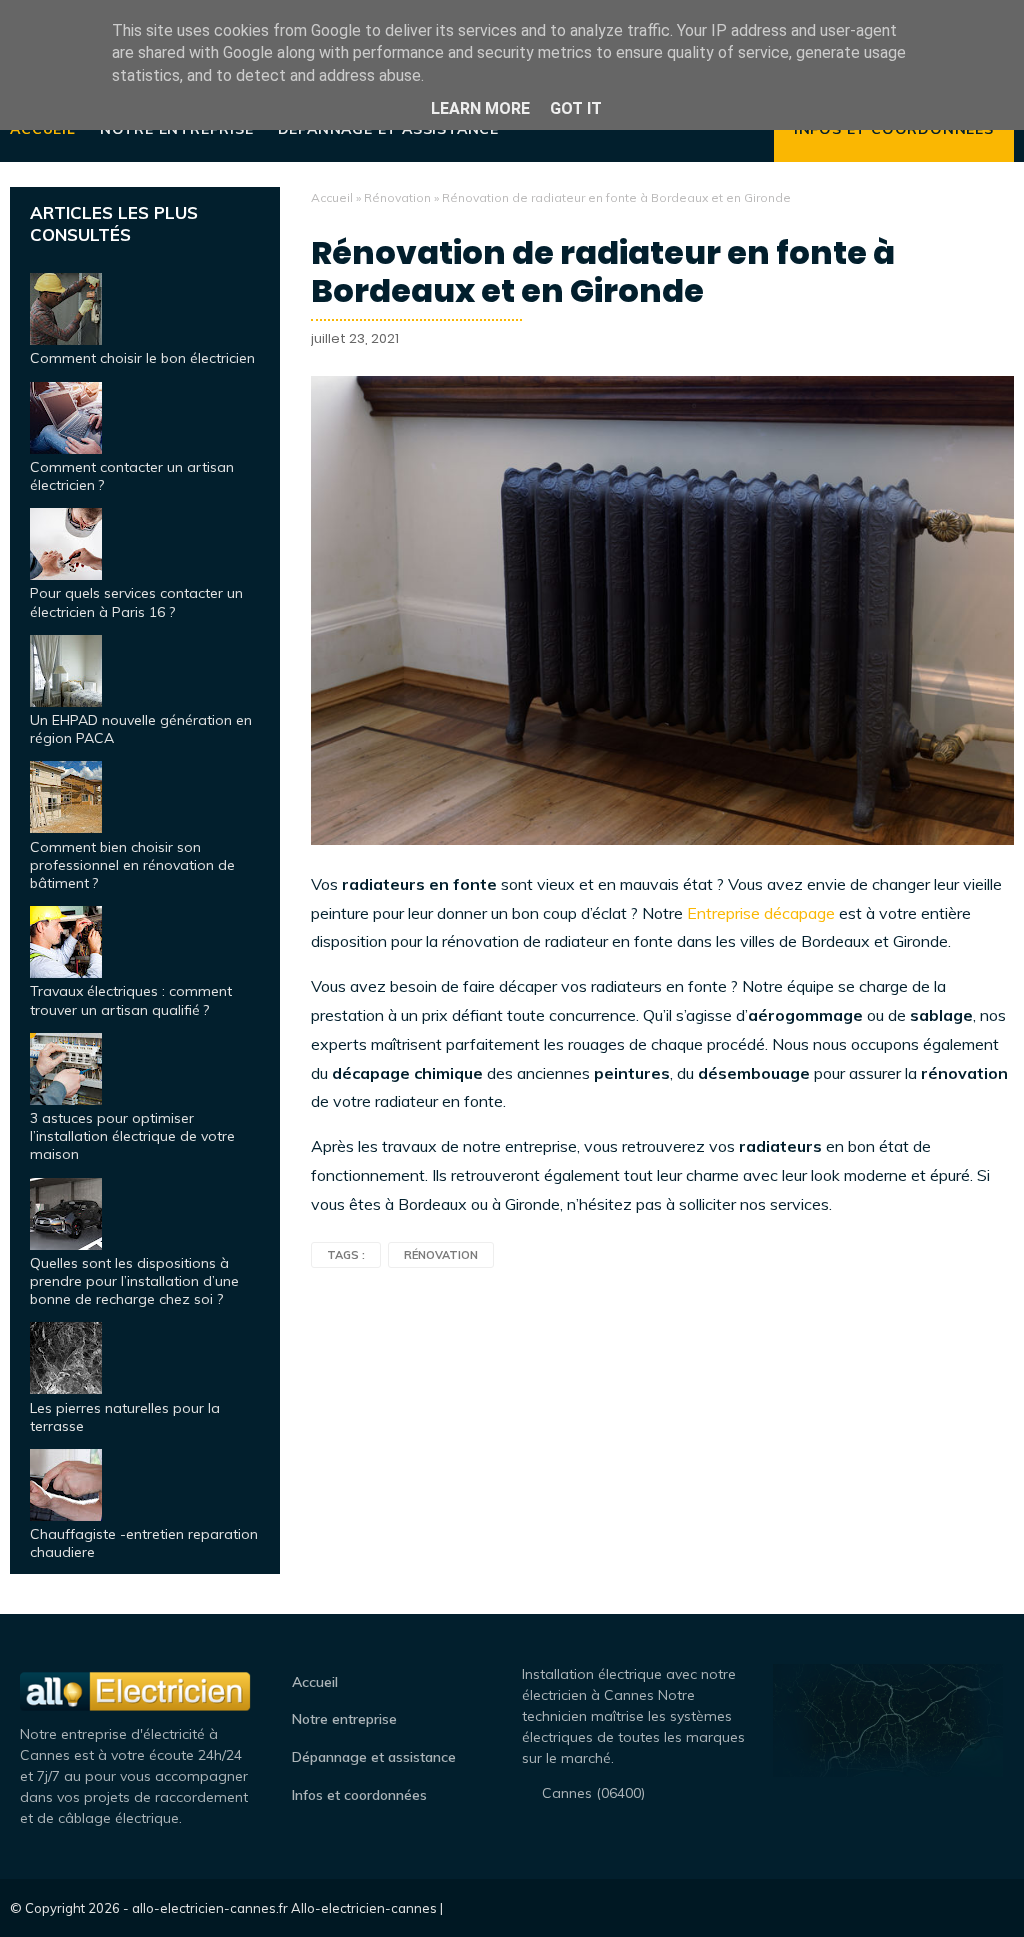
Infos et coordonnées (359, 1795)
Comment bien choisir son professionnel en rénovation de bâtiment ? (132, 865)
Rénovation (397, 197)
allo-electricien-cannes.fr (210, 1908)
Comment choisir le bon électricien (142, 358)
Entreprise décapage (761, 913)
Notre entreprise (344, 1719)
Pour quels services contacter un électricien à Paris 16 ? (136, 602)
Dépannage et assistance (374, 1757)
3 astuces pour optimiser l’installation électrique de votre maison (132, 1136)
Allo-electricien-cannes (364, 1908)
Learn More (480, 108)
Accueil (332, 197)
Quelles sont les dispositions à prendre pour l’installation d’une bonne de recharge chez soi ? (134, 1281)
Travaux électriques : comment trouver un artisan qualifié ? (131, 1000)
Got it (576, 108)
